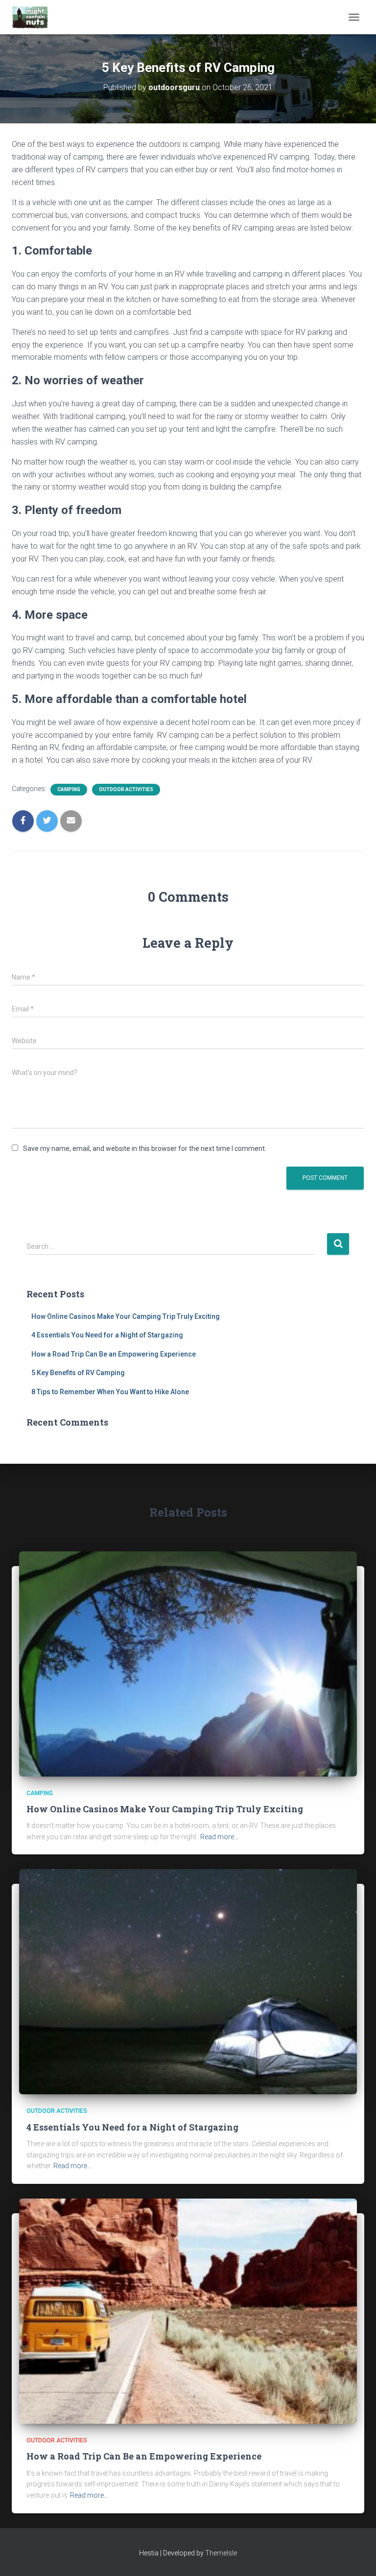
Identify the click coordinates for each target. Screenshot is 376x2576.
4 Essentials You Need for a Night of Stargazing (107, 1335)
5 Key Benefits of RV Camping (78, 1373)
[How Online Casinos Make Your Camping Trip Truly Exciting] (188, 1663)
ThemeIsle (221, 2553)
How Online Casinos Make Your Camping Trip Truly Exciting (126, 1316)
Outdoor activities (126, 789)
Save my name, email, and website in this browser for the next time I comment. (145, 1148)
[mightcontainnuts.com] (34, 17)
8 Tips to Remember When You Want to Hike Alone (110, 1392)
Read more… (219, 1837)
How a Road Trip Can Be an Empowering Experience (114, 1354)
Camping (69, 789)
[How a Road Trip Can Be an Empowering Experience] (188, 2311)
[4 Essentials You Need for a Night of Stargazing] (188, 1981)
